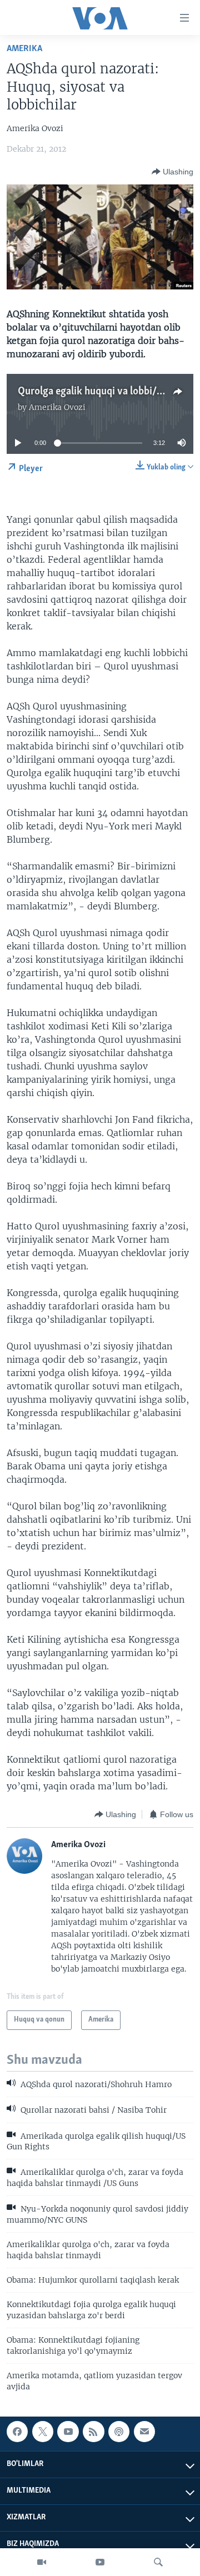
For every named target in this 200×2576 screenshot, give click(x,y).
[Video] (42, 2562)
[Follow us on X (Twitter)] (43, 2432)
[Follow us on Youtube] (68, 2432)
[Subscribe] (144, 2432)
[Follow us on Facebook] (17, 2432)
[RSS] (93, 2432)
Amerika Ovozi (57, 407)
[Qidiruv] (158, 2562)
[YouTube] (100, 2562)
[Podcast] (119, 2432)
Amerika (24, 49)
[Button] (172, 172)
